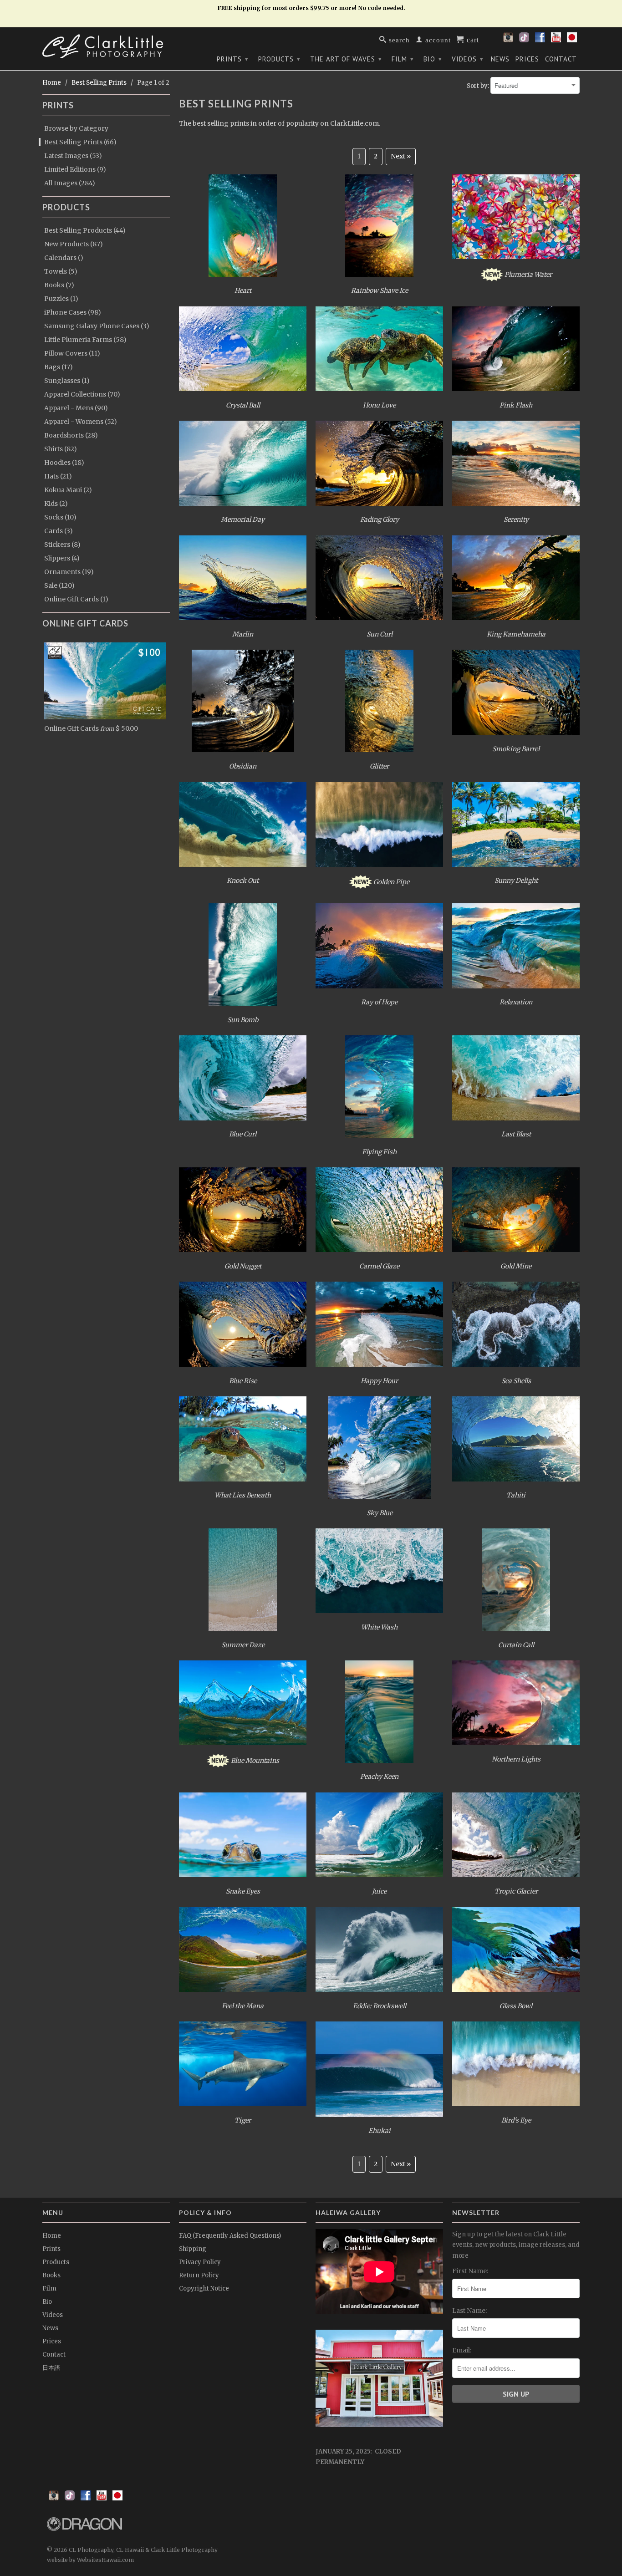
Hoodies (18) (64, 463)
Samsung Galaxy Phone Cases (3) (97, 326)
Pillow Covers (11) (72, 353)
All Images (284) (70, 183)
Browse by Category (76, 128)
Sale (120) (59, 585)
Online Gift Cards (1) (76, 599)
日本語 (51, 2368)
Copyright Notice (204, 2288)
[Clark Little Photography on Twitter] (524, 40)
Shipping (193, 2249)
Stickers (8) (62, 545)
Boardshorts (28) (71, 435)
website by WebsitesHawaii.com (90, 2560)
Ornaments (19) (69, 572)
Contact (561, 59)
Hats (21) (58, 476)
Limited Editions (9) (75, 169)
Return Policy (199, 2275)
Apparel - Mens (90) (76, 408)
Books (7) (59, 285)
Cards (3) (59, 531)
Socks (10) (60, 517)
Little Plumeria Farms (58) (85, 340)
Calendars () (64, 258)
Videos (468, 59)
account (437, 39)
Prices (527, 59)
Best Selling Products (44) (85, 230)
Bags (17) (59, 367)
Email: (462, 2350)
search (398, 39)
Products (279, 59)
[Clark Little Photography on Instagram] (508, 40)
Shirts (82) (61, 449)
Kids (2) (56, 504)
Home (52, 2236)
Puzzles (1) (61, 299)
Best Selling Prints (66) (80, 142)
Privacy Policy (200, 2262)
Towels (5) (61, 271)
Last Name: (469, 2311)
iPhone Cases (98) (73, 312)
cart (472, 39)
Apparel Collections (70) (82, 394)
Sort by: (479, 86)
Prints (233, 59)
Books (51, 2275)
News (500, 59)
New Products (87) (74, 244)
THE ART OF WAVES (346, 59)
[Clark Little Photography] (106, 46)
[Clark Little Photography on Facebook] (540, 40)
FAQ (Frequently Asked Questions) (230, 2236)
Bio (433, 59)
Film (403, 59)
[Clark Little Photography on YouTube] (556, 40)
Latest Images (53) (73, 156)
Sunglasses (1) (67, 381)
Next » (401, 156)
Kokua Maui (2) (68, 490)
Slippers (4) (62, 558)
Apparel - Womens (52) (81, 422)
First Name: (470, 2271)
